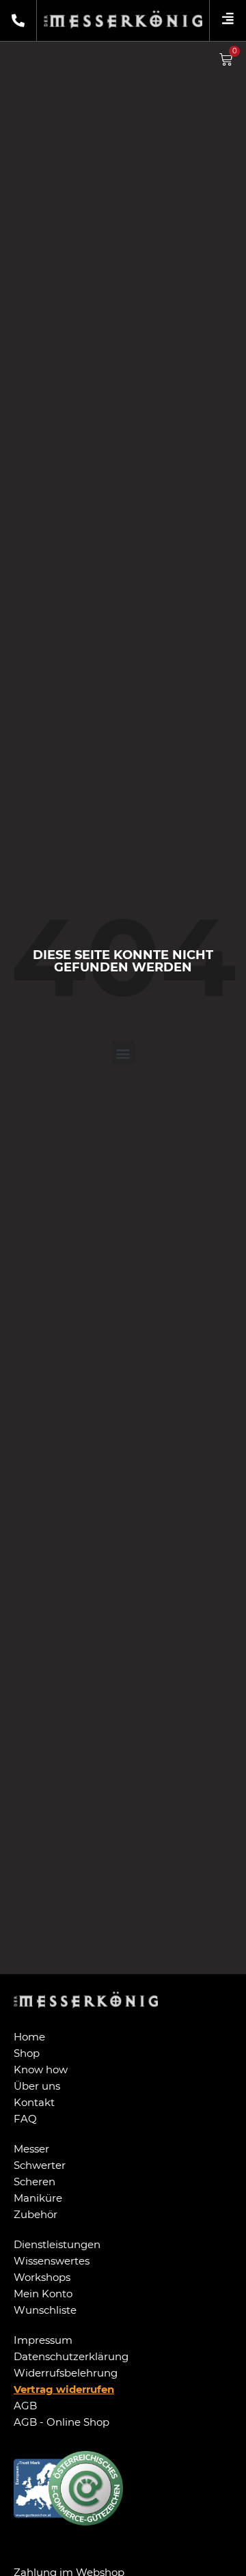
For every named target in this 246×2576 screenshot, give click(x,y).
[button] (123, 1053)
